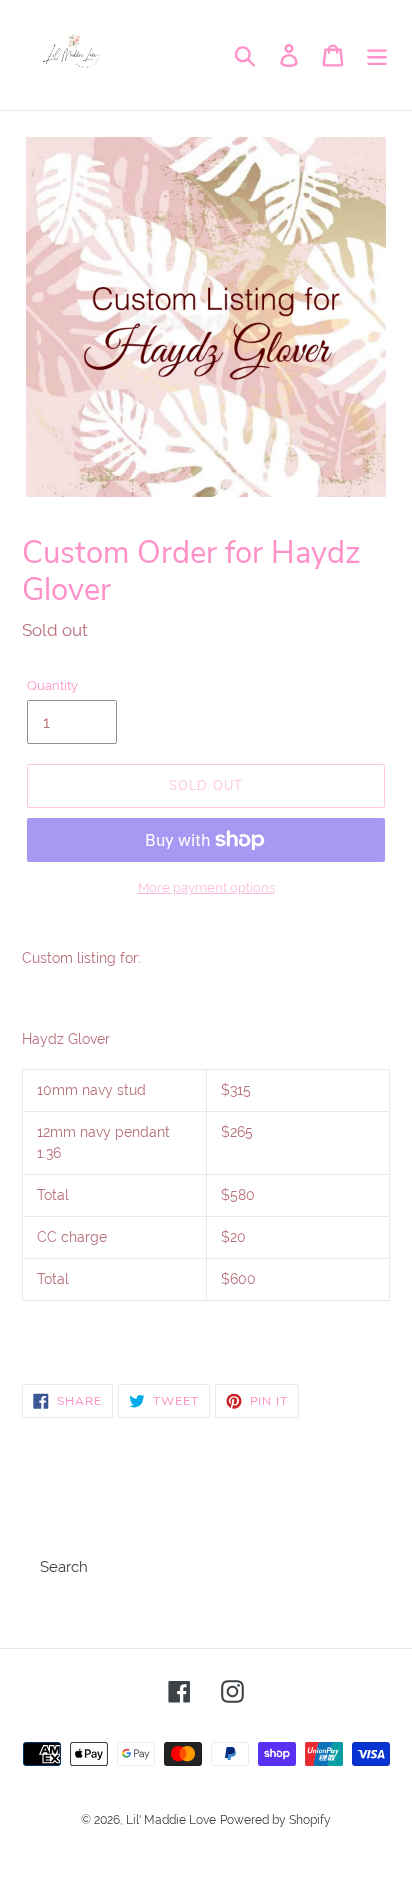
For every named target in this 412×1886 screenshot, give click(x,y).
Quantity (52, 685)
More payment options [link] (206, 887)
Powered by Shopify (275, 1820)
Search (64, 1567)
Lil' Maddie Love (171, 1820)
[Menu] (377, 55)
